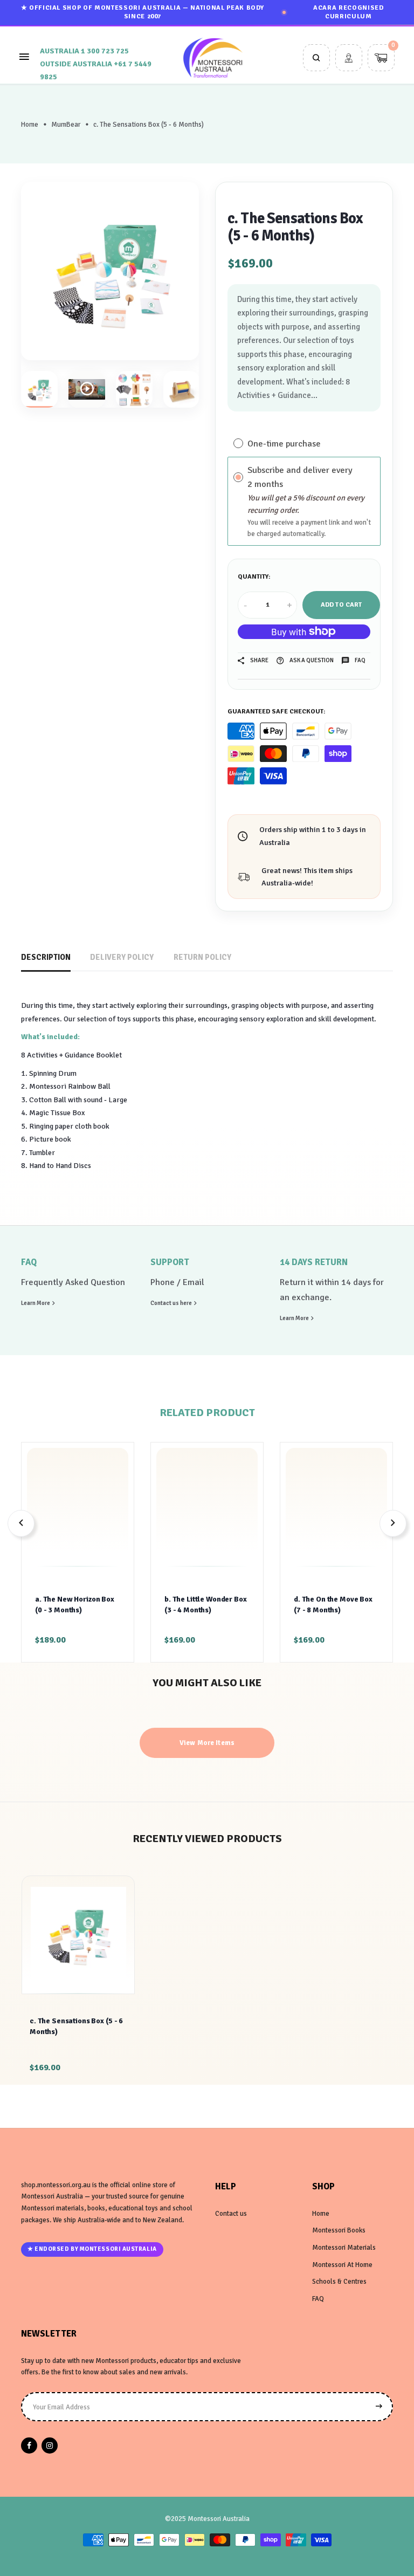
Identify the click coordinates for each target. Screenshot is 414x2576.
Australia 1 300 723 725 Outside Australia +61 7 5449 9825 (96, 64)
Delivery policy (122, 957)
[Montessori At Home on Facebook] (29, 2446)
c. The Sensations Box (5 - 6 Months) (76, 2026)
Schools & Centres (339, 2282)
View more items (207, 1743)
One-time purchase (284, 443)
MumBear (66, 125)
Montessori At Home (342, 2265)
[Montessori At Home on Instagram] (50, 2446)
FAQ (318, 2299)
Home (30, 125)
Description (46, 957)
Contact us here (172, 1303)
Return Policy (202, 957)
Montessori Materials (344, 2248)
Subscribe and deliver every (301, 470)
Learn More (36, 1303)
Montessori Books (339, 2230)
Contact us (231, 2214)
